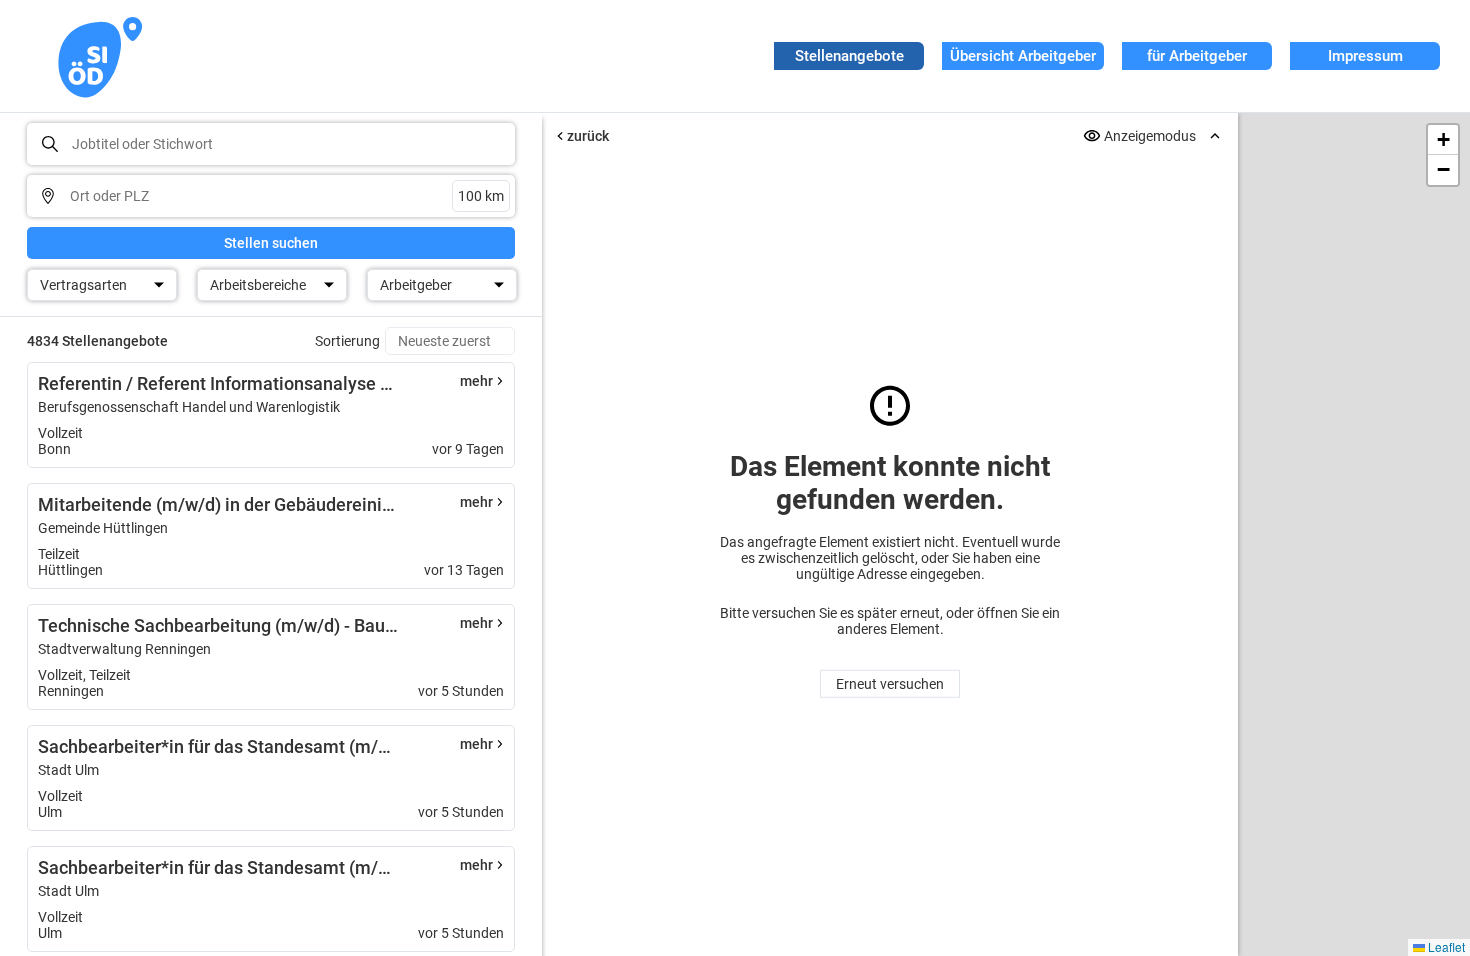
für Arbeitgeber (1197, 56)
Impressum (1365, 56)
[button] (1443, 140)
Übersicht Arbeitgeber (1023, 56)
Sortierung (347, 341)
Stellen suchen (271, 243)
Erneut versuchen (890, 684)
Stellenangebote (849, 56)
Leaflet (1445, 946)
